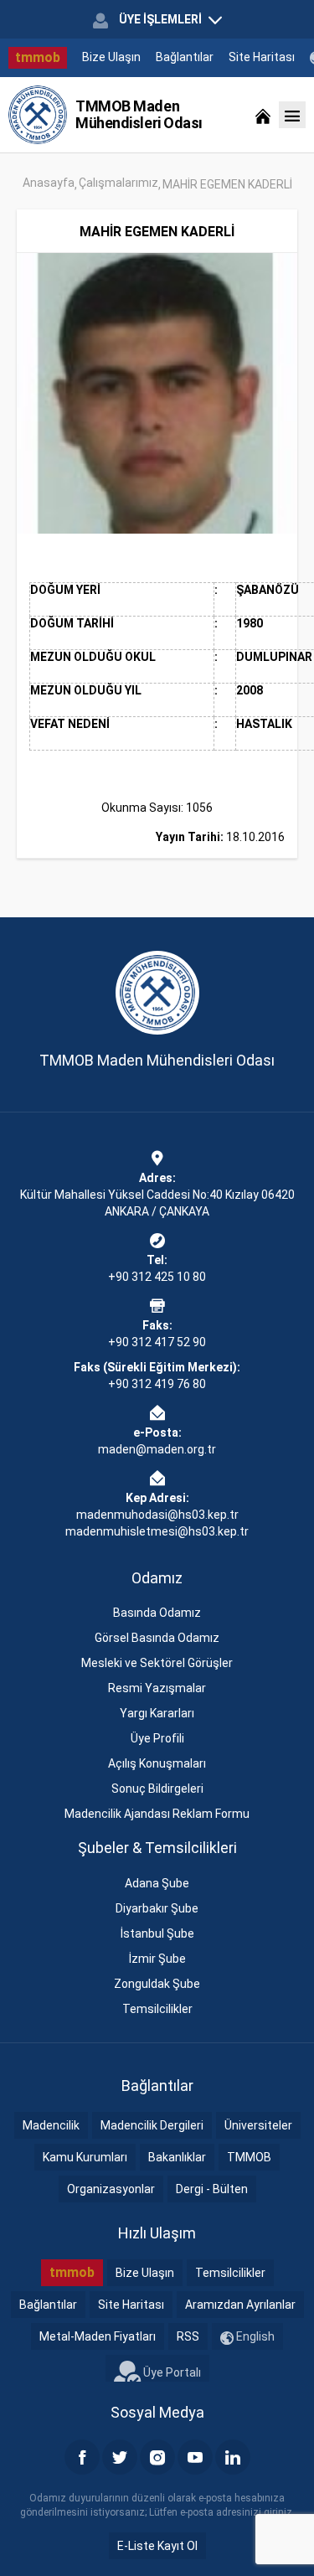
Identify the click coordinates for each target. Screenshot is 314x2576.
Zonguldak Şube (157, 1984)
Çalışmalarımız (118, 183)
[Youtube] (195, 2457)
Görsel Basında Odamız (157, 1638)
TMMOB (249, 2157)
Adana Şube (157, 1883)
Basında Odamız (157, 1613)
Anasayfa (49, 183)
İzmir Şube (157, 1959)
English (254, 2336)
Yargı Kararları (157, 1713)
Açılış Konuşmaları (157, 1763)
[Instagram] (157, 2457)
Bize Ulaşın (111, 57)
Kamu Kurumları (85, 2157)
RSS (188, 2336)
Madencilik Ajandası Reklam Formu (157, 1814)
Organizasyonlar (111, 2189)
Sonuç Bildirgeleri (157, 1789)
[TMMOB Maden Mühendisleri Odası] (38, 115)
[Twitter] (120, 2457)
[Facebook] (82, 2457)
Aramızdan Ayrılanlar (240, 2305)
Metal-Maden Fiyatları (98, 2336)
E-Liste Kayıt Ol (157, 2546)
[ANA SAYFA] (263, 115)
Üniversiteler (258, 2125)
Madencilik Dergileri (152, 2125)
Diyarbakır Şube (157, 1908)
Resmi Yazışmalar (157, 1688)
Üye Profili (157, 1738)
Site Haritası (262, 57)
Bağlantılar (185, 57)
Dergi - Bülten (212, 2189)
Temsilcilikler (157, 2009)
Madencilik (51, 2125)
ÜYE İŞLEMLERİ (160, 19)
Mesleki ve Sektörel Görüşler (157, 1663)
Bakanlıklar (177, 2157)
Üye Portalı (171, 2372)
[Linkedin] (233, 2457)
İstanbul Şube (157, 1933)
